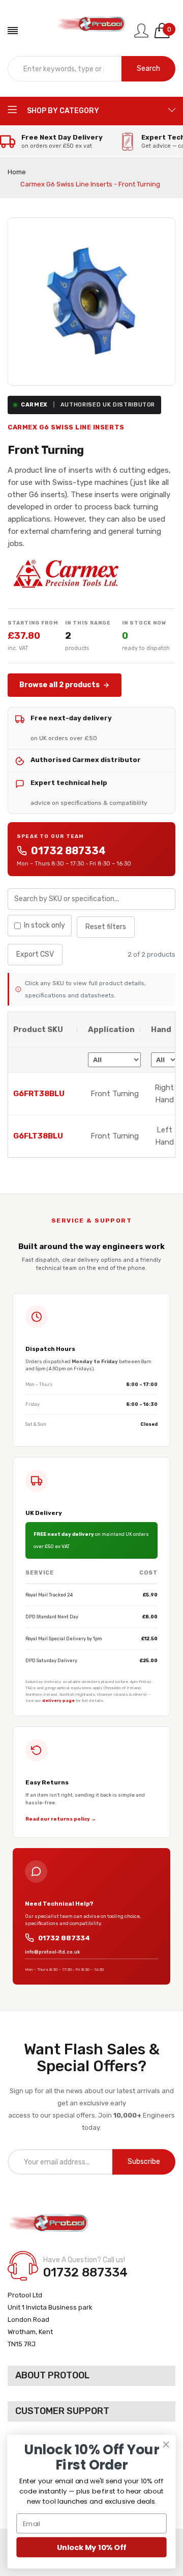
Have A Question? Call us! (84, 2260)
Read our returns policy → (61, 1819)
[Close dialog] (166, 2445)
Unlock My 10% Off (91, 2547)
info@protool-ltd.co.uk (52, 1952)
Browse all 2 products (59, 685)
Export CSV (35, 954)
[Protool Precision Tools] (92, 31)
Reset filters (106, 927)
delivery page (58, 1700)
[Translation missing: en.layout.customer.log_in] (141, 31)
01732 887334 (68, 851)
